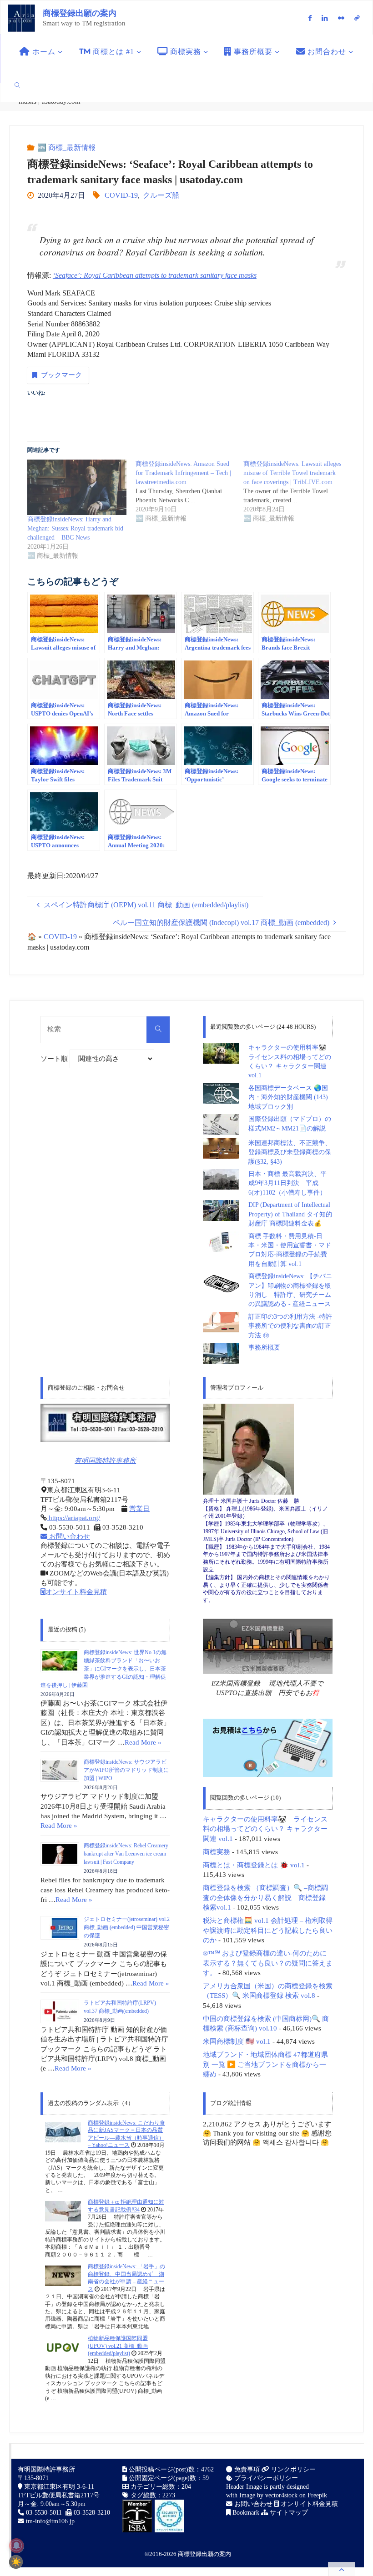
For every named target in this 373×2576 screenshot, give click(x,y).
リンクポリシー (292, 2469)
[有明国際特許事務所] (105, 1423)
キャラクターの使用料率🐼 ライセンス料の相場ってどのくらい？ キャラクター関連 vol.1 (265, 1829)
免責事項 (246, 2469)
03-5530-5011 (44, 2513)
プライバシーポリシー (265, 2478)
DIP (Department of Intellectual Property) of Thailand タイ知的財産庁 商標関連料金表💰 (290, 1214)
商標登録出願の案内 (80, 13)
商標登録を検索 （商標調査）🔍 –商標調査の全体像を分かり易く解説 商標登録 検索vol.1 (265, 1897)
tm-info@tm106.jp (50, 2521)
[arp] (357, 18)
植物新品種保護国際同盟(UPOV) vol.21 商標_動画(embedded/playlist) (118, 2346)
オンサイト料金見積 (76, 1592)
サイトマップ (288, 2513)
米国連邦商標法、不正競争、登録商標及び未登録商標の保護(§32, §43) (290, 1152)
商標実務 (217, 1852)
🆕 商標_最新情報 (66, 148)
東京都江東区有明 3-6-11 (58, 2487)
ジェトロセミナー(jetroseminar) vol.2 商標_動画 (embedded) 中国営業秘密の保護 (127, 1927)
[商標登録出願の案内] (21, 18)
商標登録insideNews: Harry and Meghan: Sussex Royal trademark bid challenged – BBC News (75, 528)
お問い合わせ (69, 1536)
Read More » (143, 1742)
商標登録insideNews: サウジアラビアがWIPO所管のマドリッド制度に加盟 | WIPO (126, 1770)
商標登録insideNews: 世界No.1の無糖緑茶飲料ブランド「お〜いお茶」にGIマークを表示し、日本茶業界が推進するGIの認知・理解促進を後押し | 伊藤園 (103, 1669)
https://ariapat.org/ (73, 1518)
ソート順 (55, 1059)
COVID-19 (121, 195)
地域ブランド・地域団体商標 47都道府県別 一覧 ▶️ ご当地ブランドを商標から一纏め (265, 2064)
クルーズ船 (161, 195)
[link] (18, 85)
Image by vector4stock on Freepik (283, 2495)
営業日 (139, 1509)
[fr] (341, 18)
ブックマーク (61, 375)
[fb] (310, 18)
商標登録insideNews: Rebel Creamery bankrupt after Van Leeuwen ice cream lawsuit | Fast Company (126, 1854)
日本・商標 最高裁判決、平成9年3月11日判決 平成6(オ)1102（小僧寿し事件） (287, 1183)
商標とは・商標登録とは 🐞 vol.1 (254, 1865)
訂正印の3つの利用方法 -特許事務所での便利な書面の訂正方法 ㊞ (290, 1326)
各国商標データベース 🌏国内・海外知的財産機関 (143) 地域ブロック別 (288, 1097)
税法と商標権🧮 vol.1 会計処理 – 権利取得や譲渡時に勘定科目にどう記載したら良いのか (268, 1930)
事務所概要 (264, 1348)
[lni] (325, 18)
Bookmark (245, 2513)
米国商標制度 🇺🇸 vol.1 (237, 2041)
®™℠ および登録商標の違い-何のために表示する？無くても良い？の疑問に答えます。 (268, 1963)
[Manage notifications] (16, 2546)
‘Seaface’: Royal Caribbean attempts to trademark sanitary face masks (155, 275)
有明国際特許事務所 (105, 1461)
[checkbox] (16, 2562)
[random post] (63, 2132)
